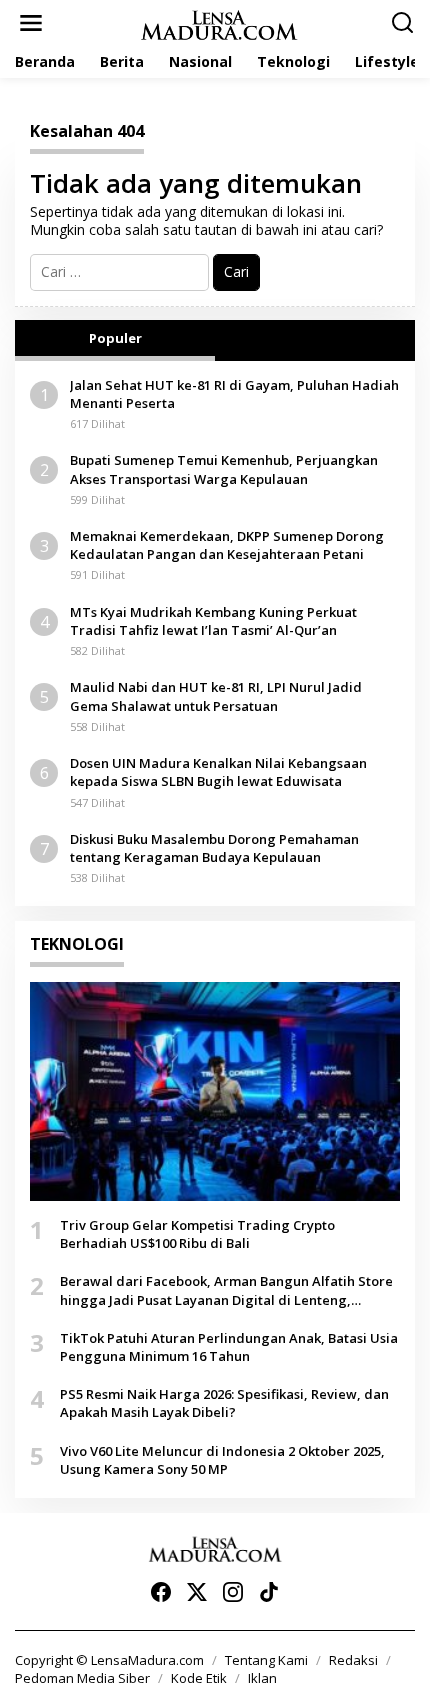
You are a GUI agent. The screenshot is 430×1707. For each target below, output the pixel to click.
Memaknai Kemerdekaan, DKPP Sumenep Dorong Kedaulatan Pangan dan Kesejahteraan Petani (227, 545)
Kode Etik (199, 1678)
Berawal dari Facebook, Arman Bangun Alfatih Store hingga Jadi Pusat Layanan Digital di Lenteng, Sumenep (226, 1290)
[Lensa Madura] (219, 23)
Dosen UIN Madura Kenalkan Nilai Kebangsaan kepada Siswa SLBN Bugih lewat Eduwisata (218, 772)
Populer (115, 338)
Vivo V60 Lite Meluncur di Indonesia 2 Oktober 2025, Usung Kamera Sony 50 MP (222, 1460)
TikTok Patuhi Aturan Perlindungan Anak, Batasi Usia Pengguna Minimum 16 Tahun (229, 1347)
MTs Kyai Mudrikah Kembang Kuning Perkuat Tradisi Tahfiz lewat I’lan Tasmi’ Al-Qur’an (213, 621)
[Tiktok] (269, 1592)
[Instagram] (233, 1592)
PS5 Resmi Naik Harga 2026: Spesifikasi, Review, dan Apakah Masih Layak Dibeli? (224, 1403)
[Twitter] (197, 1592)
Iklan (262, 1678)
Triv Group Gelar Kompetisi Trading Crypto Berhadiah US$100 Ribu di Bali (197, 1234)
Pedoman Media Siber (82, 1678)
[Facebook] (161, 1592)
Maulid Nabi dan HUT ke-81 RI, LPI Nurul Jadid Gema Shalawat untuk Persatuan (216, 696)
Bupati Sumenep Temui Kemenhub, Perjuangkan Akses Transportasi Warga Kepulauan (224, 469)
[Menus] (31, 23)
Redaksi (353, 1660)
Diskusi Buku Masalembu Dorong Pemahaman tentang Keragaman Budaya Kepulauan (214, 848)
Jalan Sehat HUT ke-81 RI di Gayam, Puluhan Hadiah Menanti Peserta (234, 394)
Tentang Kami (266, 1660)
